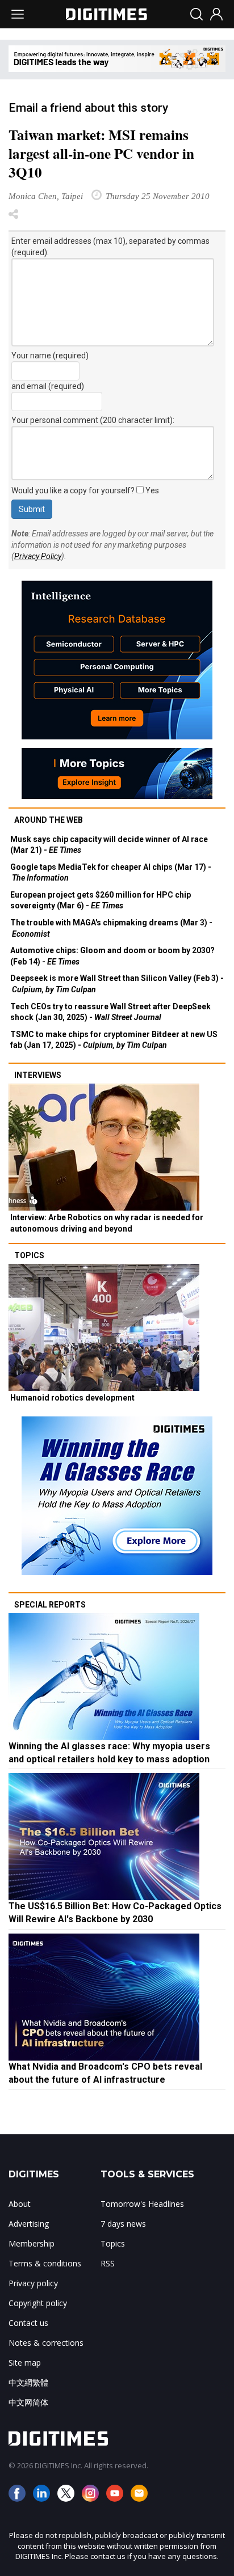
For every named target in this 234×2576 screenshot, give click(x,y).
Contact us (28, 2323)
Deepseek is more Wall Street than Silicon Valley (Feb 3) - (117, 984)
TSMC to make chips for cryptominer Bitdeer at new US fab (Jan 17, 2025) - (114, 1040)
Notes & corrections (46, 2343)
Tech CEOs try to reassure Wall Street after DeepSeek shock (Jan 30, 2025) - (110, 1012)
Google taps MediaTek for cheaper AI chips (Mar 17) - (111, 873)
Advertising (29, 2224)
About (20, 2204)
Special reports (50, 1605)
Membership (32, 2243)
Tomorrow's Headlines (142, 2204)
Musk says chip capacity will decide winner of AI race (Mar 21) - (109, 845)
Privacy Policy (38, 556)
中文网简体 (28, 2402)
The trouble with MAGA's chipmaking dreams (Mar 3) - (111, 928)
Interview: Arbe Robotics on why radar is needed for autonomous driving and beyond (107, 1223)
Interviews (38, 1075)
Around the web (49, 820)
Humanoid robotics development (72, 1398)
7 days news (123, 2224)
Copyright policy (38, 2303)
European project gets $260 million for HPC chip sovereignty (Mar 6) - (101, 900)
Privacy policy (33, 2283)
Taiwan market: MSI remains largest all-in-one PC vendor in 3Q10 (101, 153)
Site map (25, 2363)
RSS (108, 2263)
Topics (29, 1255)
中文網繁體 (28, 2382)
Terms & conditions (45, 2263)
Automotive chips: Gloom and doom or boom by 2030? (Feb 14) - (112, 956)
